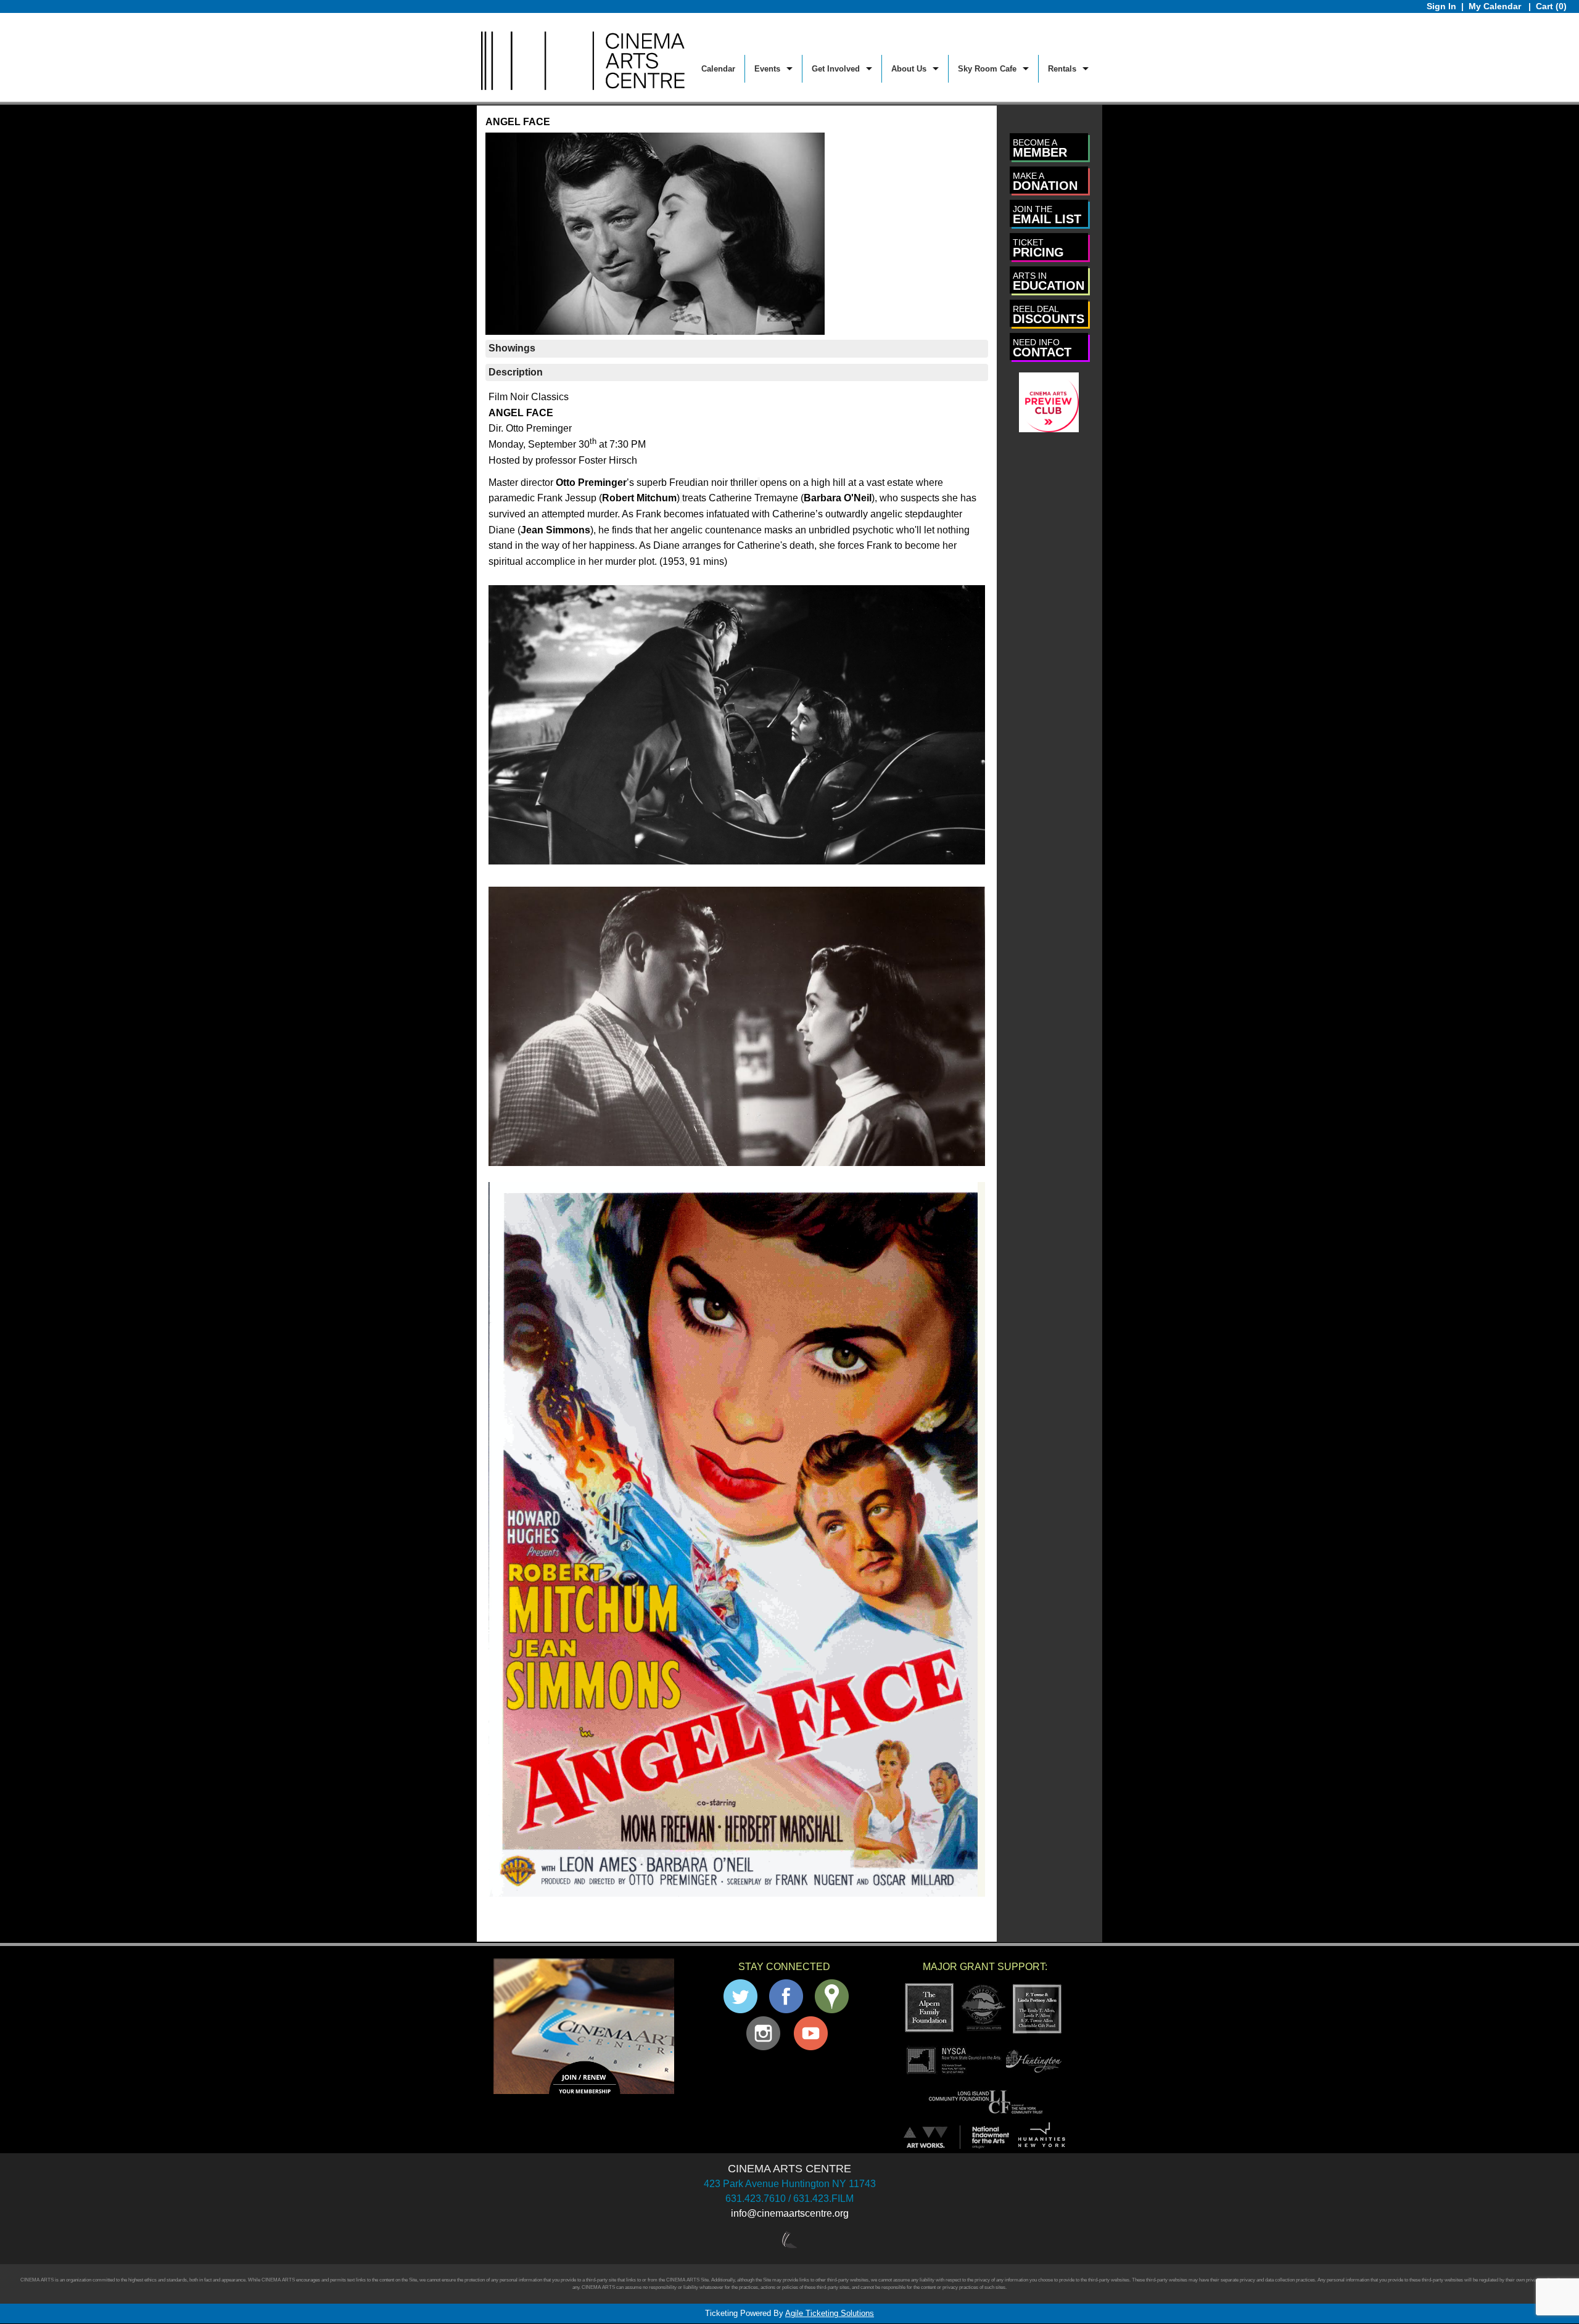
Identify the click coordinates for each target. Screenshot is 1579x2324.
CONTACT (1042, 348)
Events (767, 69)
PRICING (1038, 248)
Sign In (1441, 6)
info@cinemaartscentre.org (790, 2213)
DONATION (1045, 182)
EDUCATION (1049, 281)
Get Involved (836, 69)
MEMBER (1040, 148)
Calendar (718, 69)
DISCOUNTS (1049, 315)
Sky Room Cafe (987, 69)
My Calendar (1496, 6)
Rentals (1062, 69)
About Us (909, 69)
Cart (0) (1551, 6)
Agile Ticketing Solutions (830, 2313)
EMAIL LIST (1047, 215)
